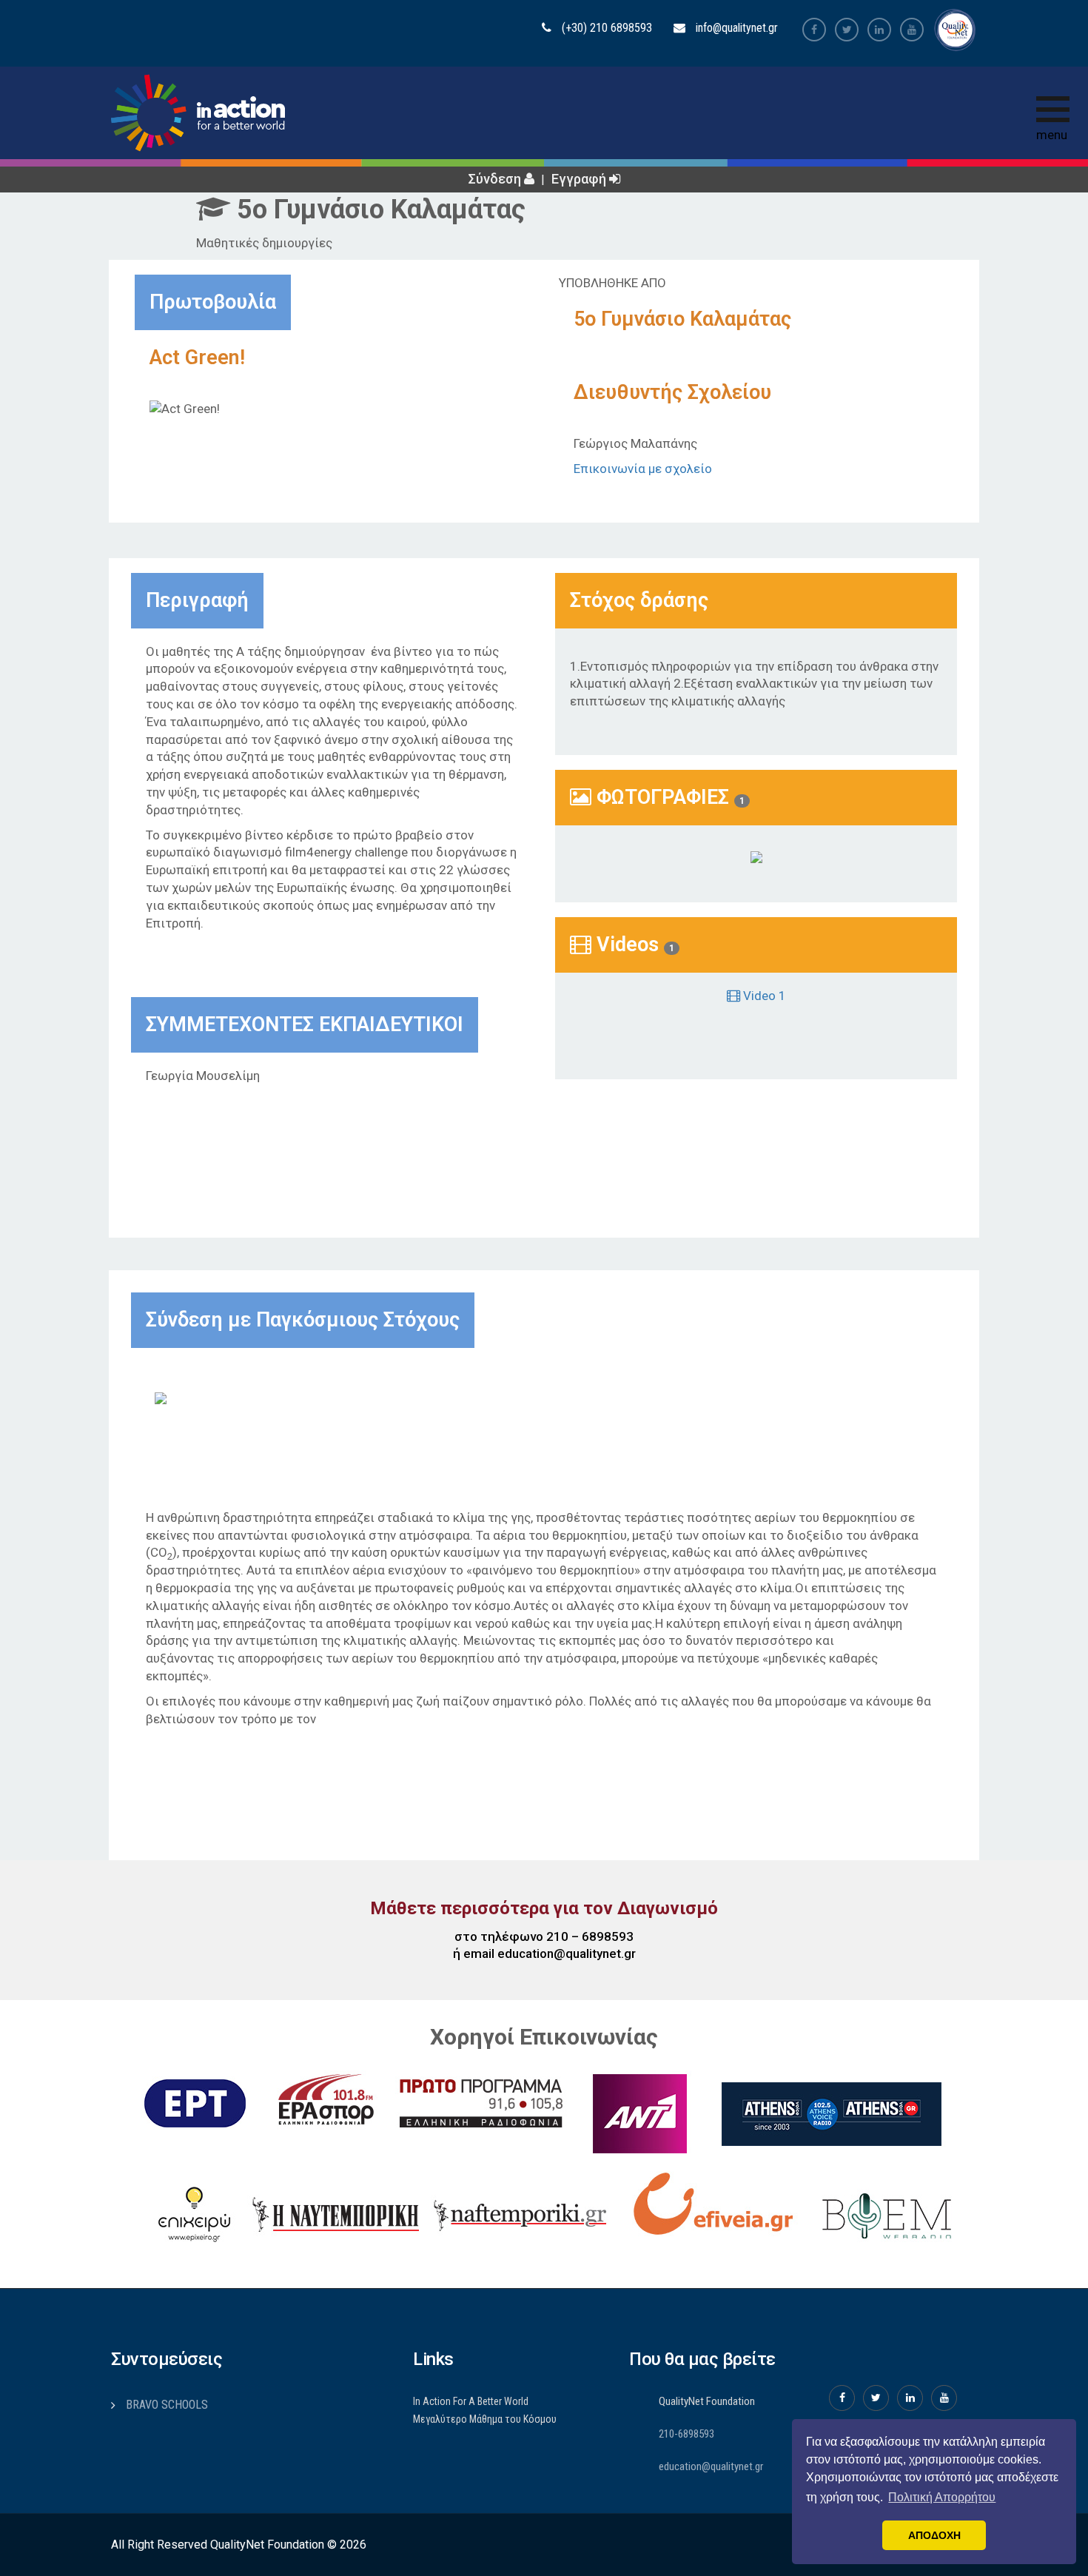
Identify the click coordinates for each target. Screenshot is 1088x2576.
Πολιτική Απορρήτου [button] (942, 2497)
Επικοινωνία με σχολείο (643, 469)
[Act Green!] (756, 856)
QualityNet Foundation (707, 2401)
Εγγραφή (580, 179)
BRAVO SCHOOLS (167, 2405)
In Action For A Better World (471, 2401)
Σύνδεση (496, 179)
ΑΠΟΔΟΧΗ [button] (934, 2535)
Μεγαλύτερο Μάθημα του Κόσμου (485, 2419)
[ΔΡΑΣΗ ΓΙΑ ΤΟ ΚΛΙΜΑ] (192, 1398)
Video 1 (763, 996)
